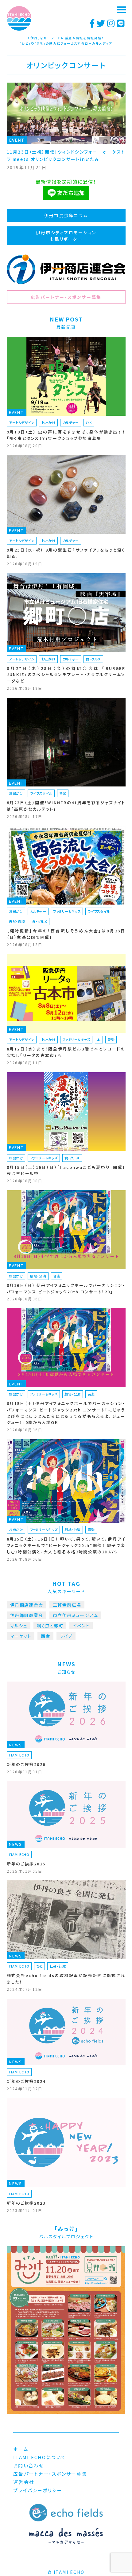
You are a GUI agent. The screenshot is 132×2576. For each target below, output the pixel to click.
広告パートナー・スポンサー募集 (66, 297)
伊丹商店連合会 (27, 1605)
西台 (46, 1636)
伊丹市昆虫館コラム (66, 215)
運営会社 (24, 2482)
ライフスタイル (41, 793)
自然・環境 (17, 921)
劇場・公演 (38, 1276)
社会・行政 (58, 1966)
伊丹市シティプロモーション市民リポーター (66, 236)
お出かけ (49, 422)
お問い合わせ (29, 2465)
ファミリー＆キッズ (67, 911)
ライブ (66, 1636)
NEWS (16, 1745)
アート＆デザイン (22, 422)
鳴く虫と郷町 (50, 1626)
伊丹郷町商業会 (27, 1615)
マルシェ (19, 1626)
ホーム (21, 2449)
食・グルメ (93, 659)
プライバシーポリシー (38, 2490)
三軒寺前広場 (67, 1605)
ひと (89, 422)
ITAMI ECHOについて (40, 2457)
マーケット (21, 1636)
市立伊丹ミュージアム (75, 1615)
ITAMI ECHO (19, 1755)
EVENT (17, 140)
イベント (82, 1626)
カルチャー (71, 422)
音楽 (63, 793)
